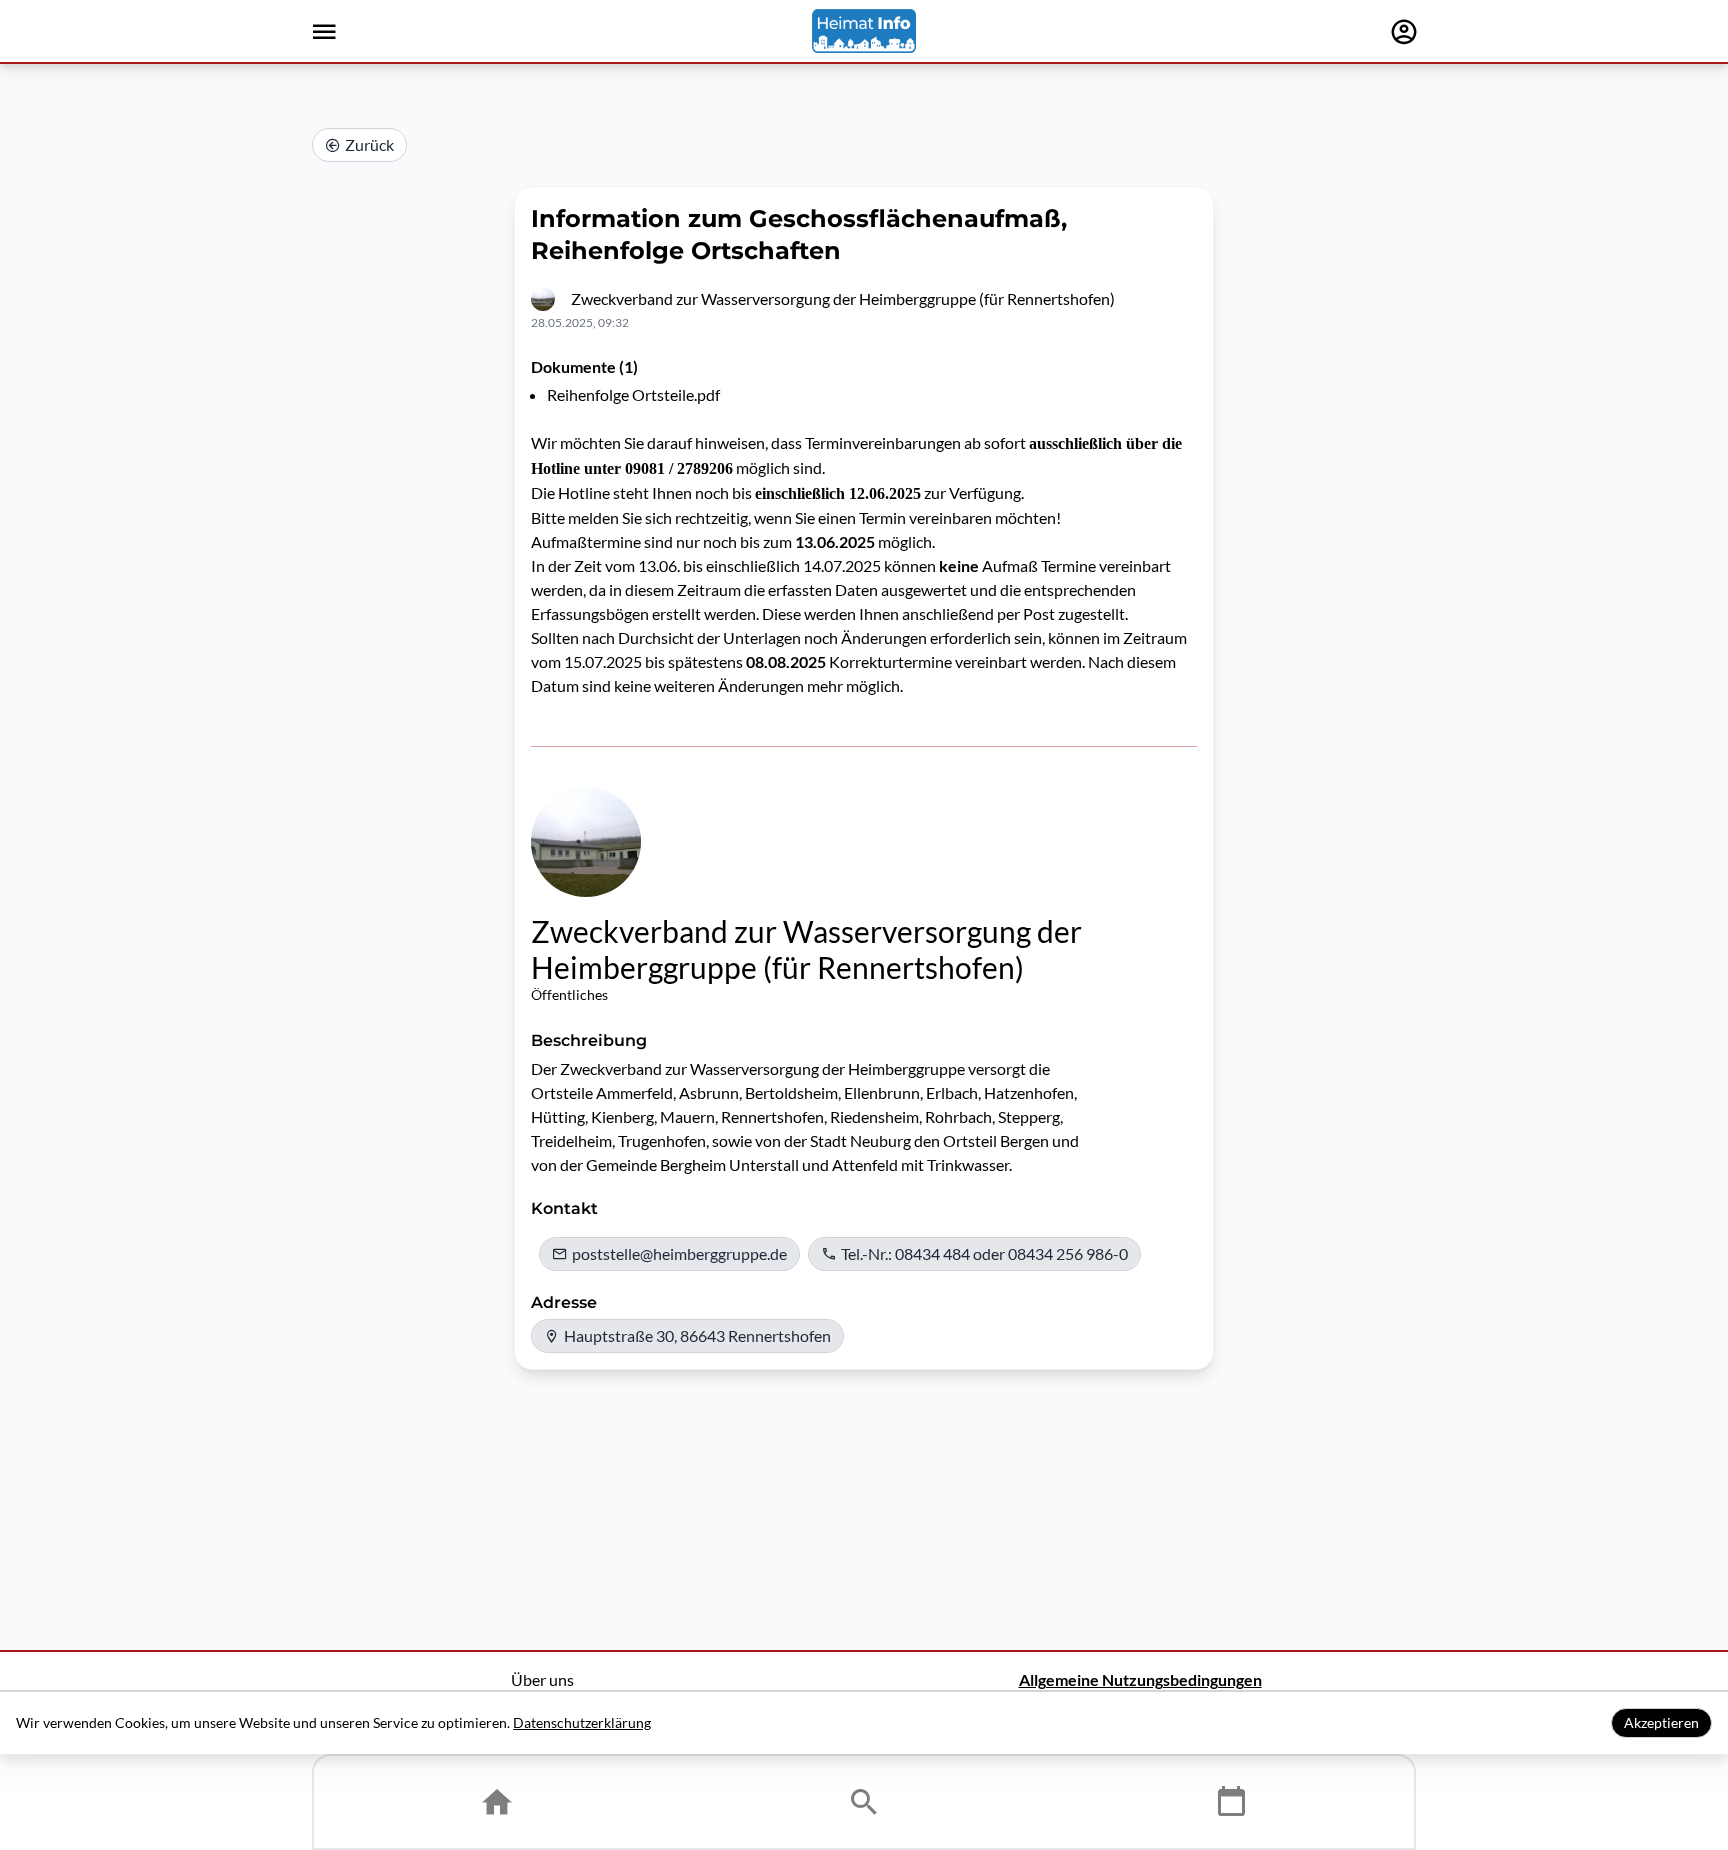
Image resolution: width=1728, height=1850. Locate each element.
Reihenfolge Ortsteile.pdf (633, 394)
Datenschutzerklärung (582, 1722)
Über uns (542, 1679)
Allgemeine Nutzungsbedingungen (1140, 1679)
